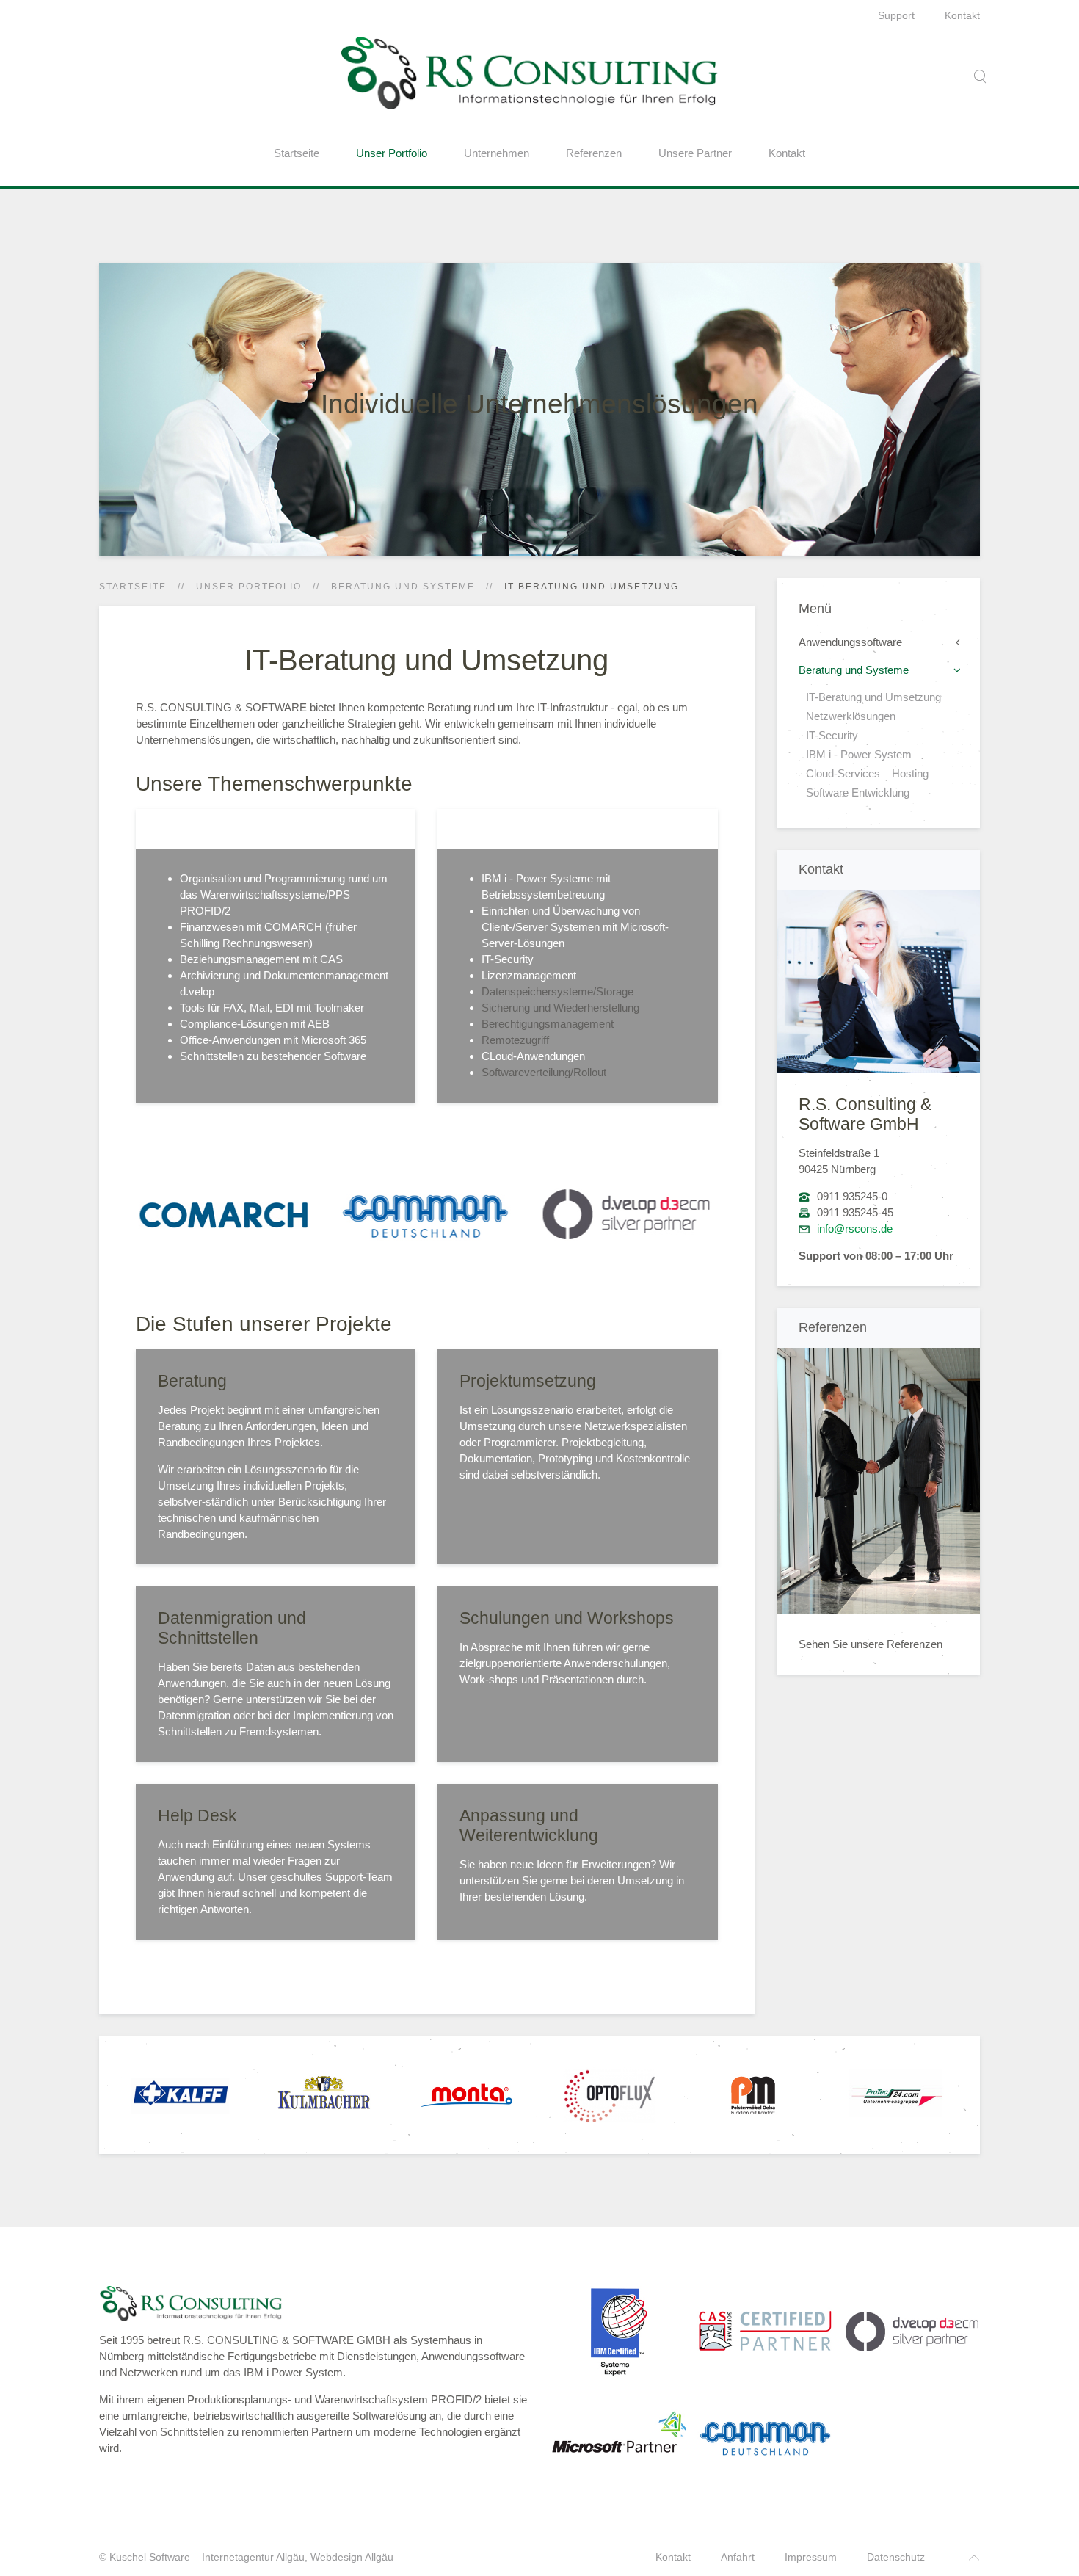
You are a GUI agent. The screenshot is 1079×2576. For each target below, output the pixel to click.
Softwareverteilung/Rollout (544, 1072)
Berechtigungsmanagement (548, 1024)
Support (896, 15)
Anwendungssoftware (850, 642)
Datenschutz (896, 2557)
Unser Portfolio (392, 153)
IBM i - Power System (859, 754)
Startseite (297, 153)
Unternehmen (497, 153)
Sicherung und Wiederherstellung (560, 1008)
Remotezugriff (515, 1040)
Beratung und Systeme (403, 587)
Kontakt (962, 15)
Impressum (811, 2557)
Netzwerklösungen (851, 716)
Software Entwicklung (858, 792)
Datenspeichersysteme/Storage (557, 991)
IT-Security (832, 735)
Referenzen (594, 153)
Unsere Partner (695, 153)
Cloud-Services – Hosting (867, 773)
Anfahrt (738, 2557)
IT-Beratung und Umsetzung (873, 697)
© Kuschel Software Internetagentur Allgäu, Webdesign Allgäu (246, 2557)
